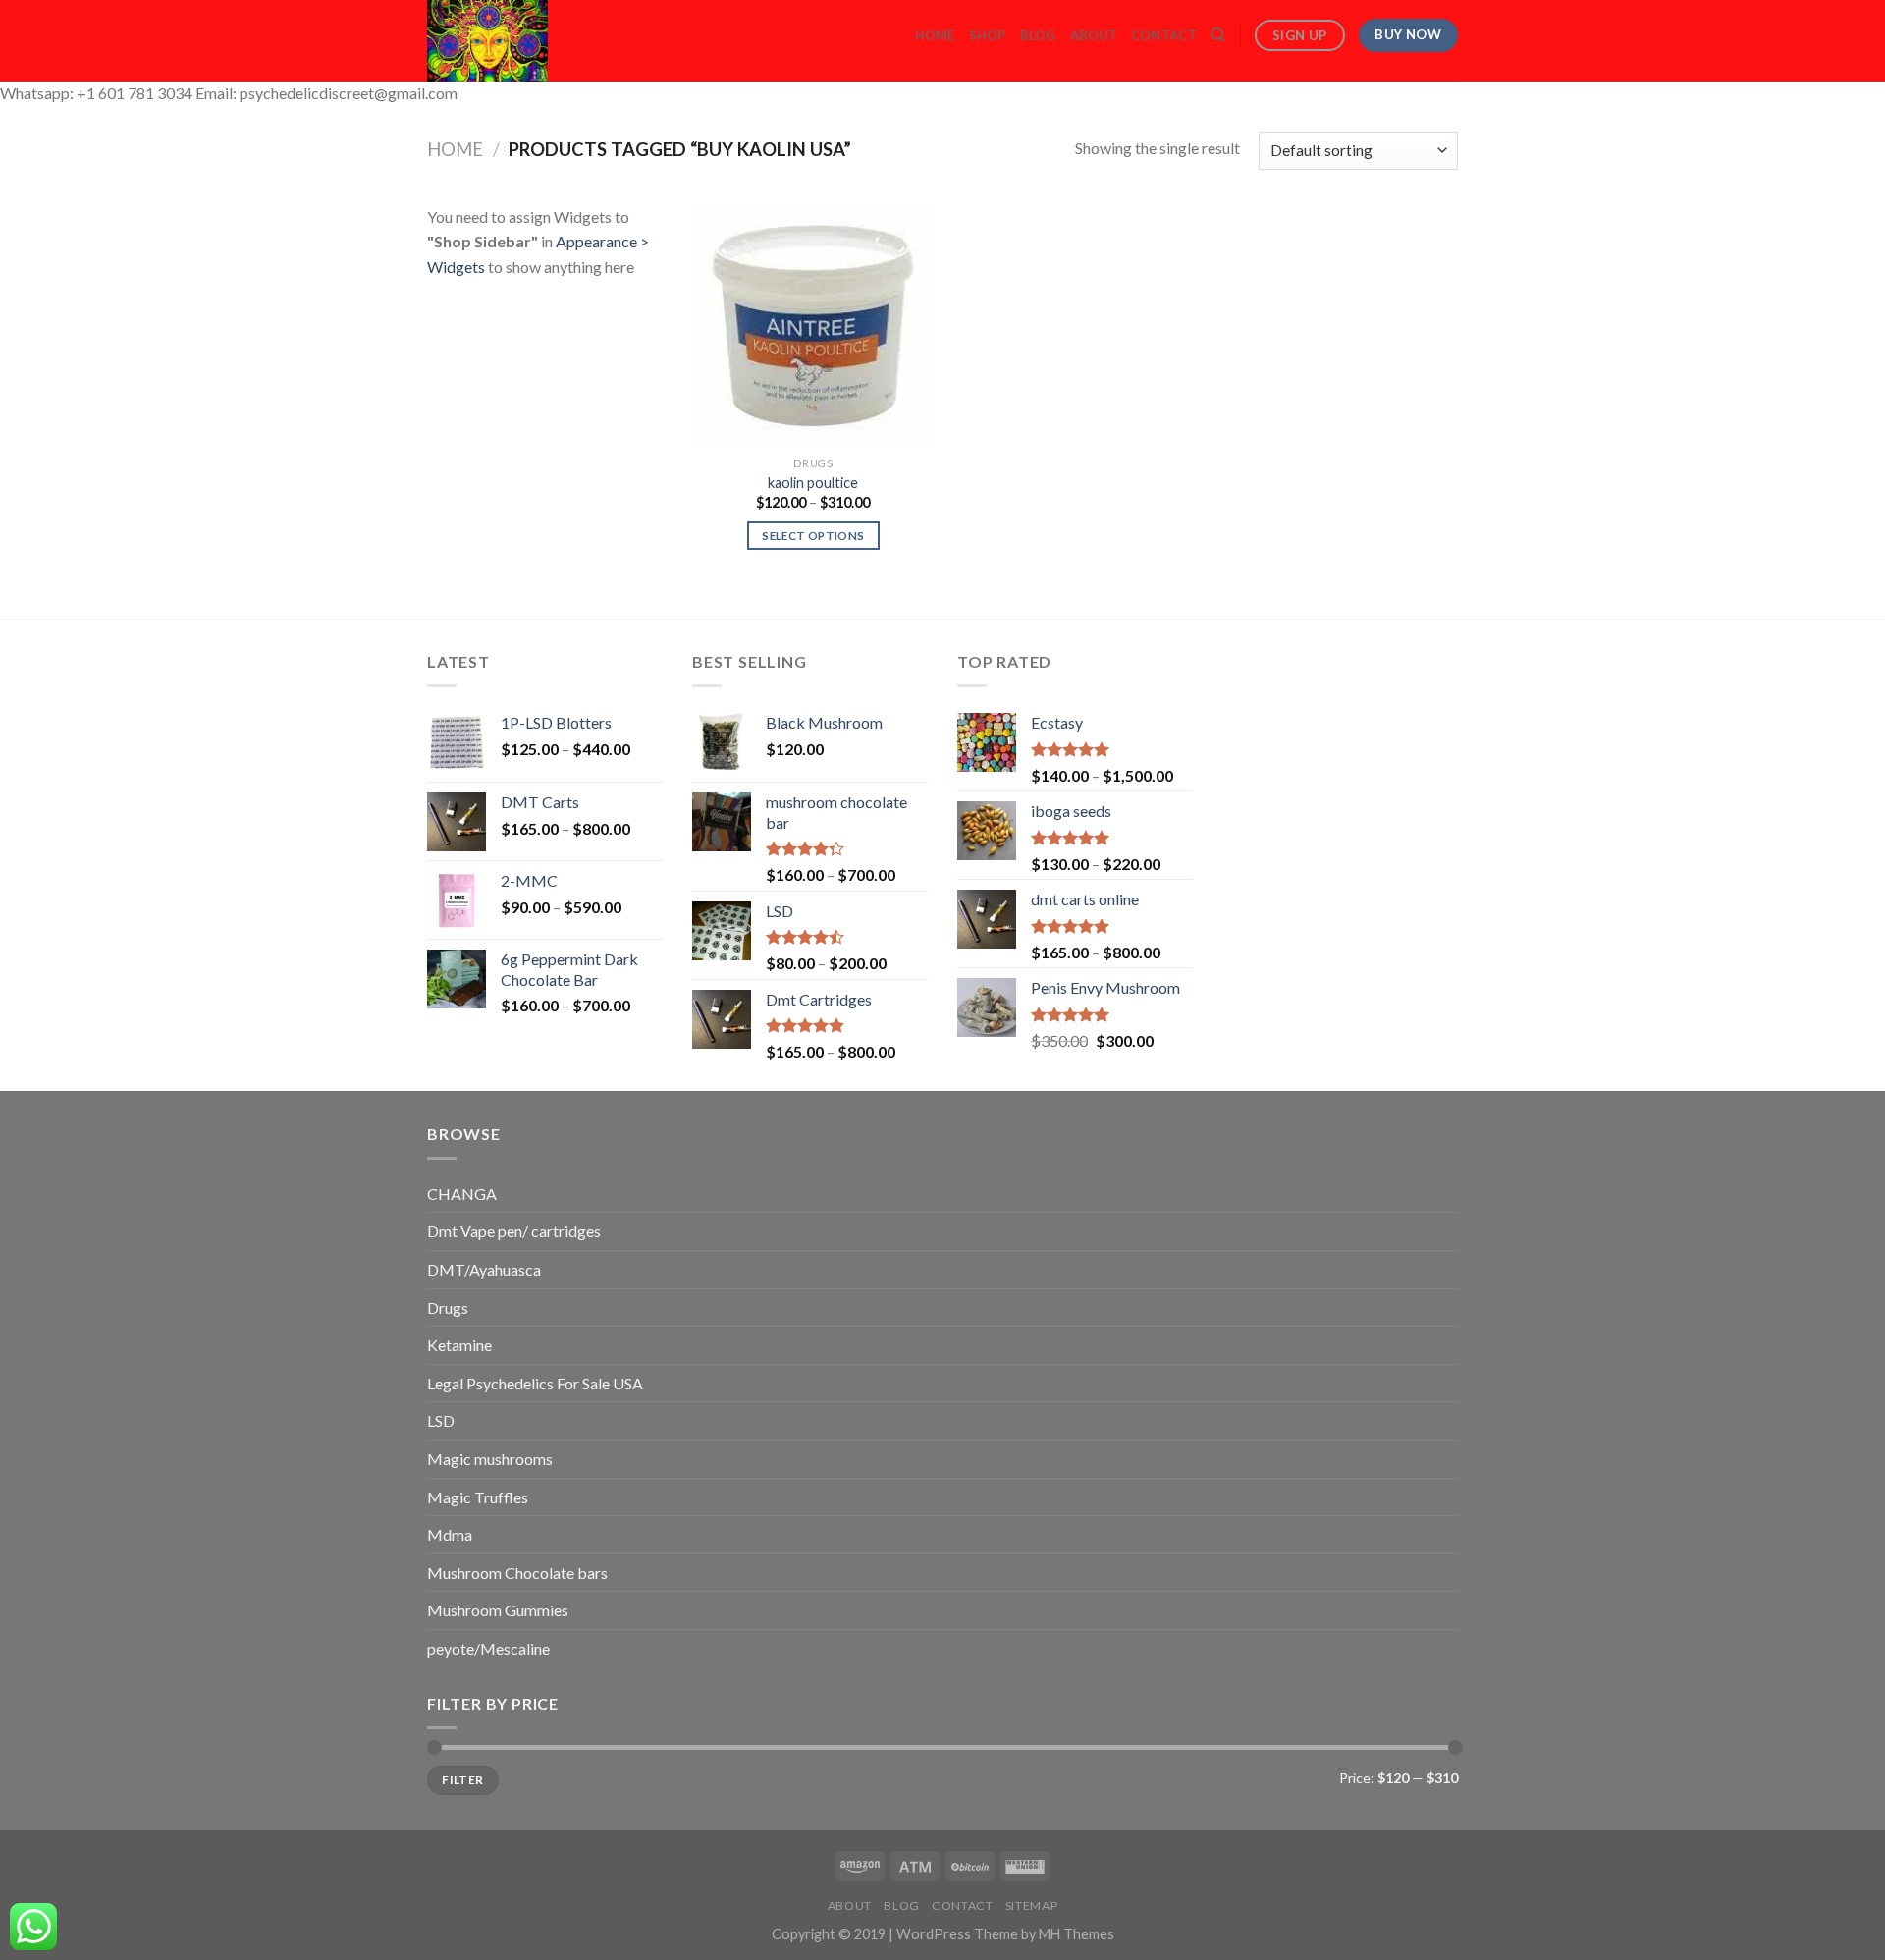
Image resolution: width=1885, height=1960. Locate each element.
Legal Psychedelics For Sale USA (535, 1383)
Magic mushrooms (490, 1459)
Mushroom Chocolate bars (517, 1573)
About (1094, 35)
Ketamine (459, 1345)
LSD (441, 1420)
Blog (1038, 35)
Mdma (450, 1534)
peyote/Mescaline (488, 1648)
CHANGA (462, 1194)
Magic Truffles (478, 1497)
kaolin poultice (813, 483)
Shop (988, 35)
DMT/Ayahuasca (484, 1269)
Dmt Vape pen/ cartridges (514, 1231)
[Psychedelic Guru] (541, 41)
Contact (1164, 35)
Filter (462, 1780)
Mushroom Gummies (498, 1610)
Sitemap (1031, 1906)
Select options (813, 536)
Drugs (448, 1307)
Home (935, 35)
